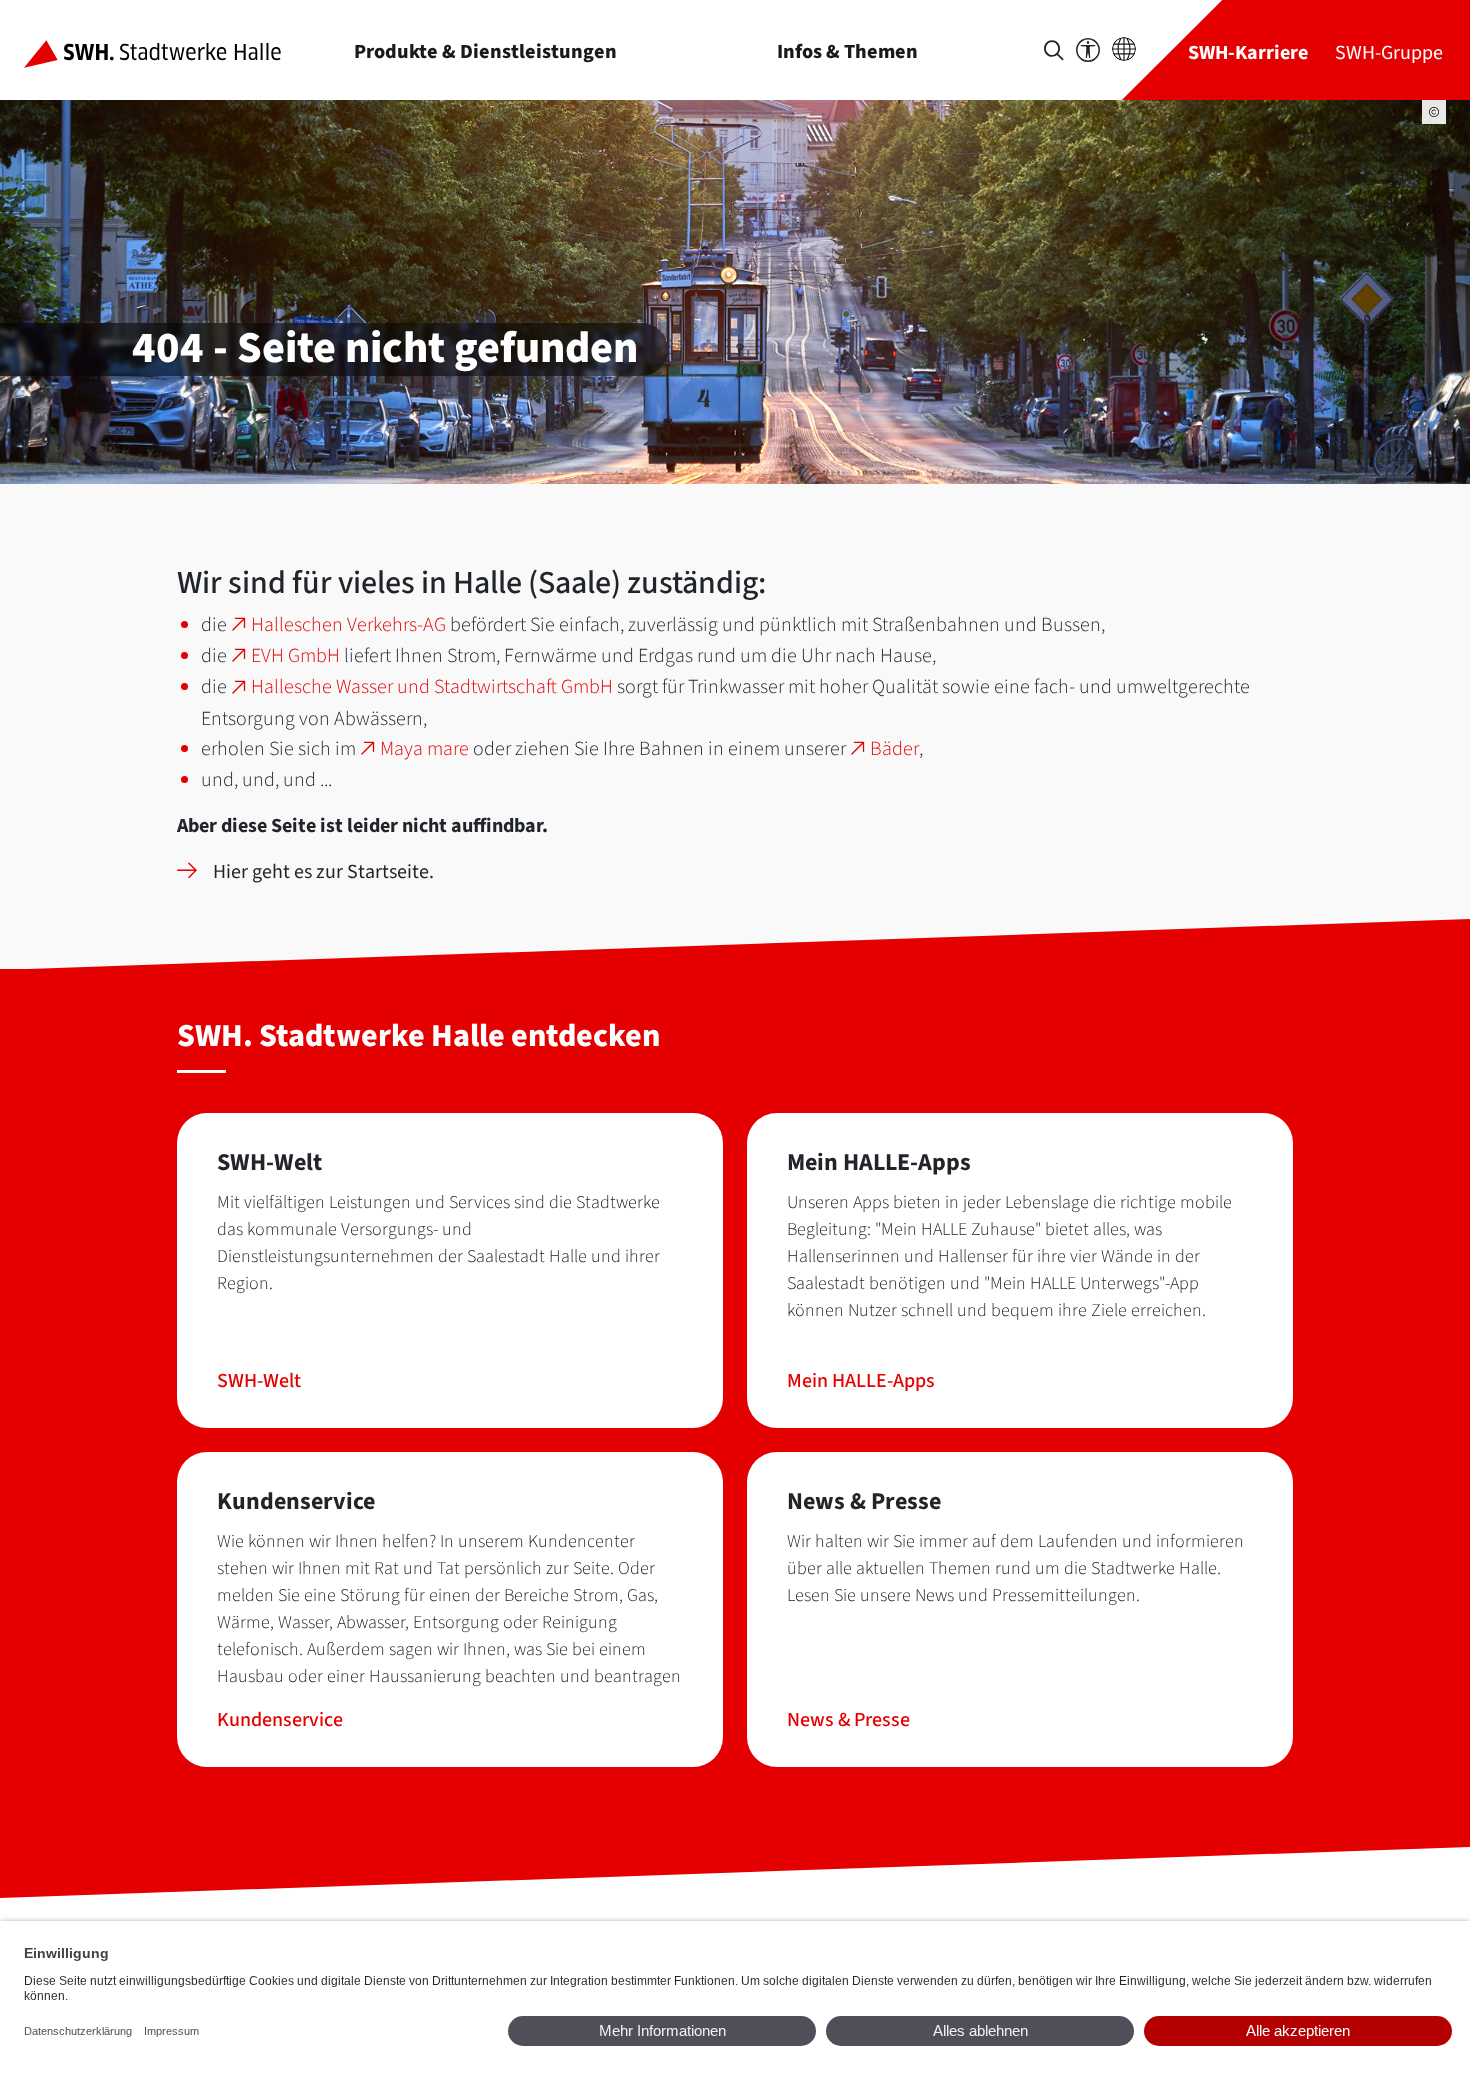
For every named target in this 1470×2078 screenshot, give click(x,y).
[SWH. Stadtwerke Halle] (168, 50)
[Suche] (1054, 50)
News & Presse (848, 1720)
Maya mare (424, 749)
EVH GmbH (295, 656)
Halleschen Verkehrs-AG (348, 625)
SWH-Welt (259, 1381)
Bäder (894, 749)
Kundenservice (280, 1720)
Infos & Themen (847, 51)
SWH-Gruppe (1389, 52)
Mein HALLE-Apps (861, 1381)
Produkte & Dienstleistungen (485, 51)
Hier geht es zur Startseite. (323, 872)
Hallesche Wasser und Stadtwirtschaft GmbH (432, 687)
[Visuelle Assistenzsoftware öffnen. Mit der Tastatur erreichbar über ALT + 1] (1088, 50)
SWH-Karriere (1248, 52)
